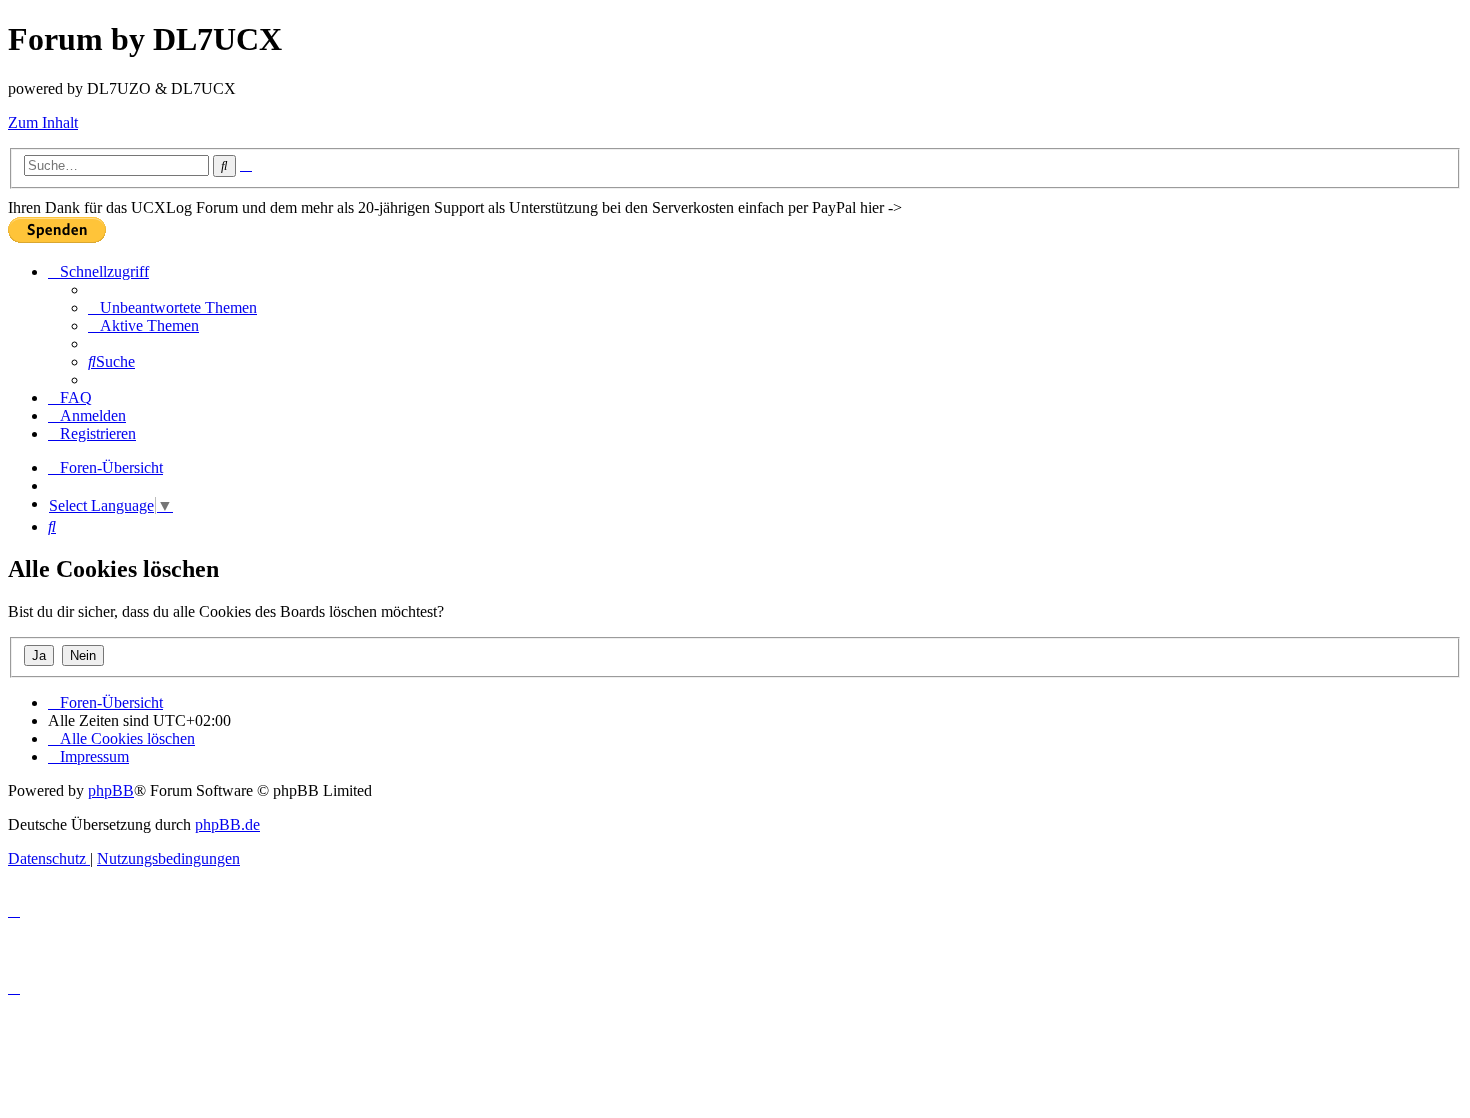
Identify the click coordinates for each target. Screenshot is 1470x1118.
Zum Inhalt (43, 122)
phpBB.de (227, 824)
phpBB (111, 790)
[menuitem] (172, 307)
